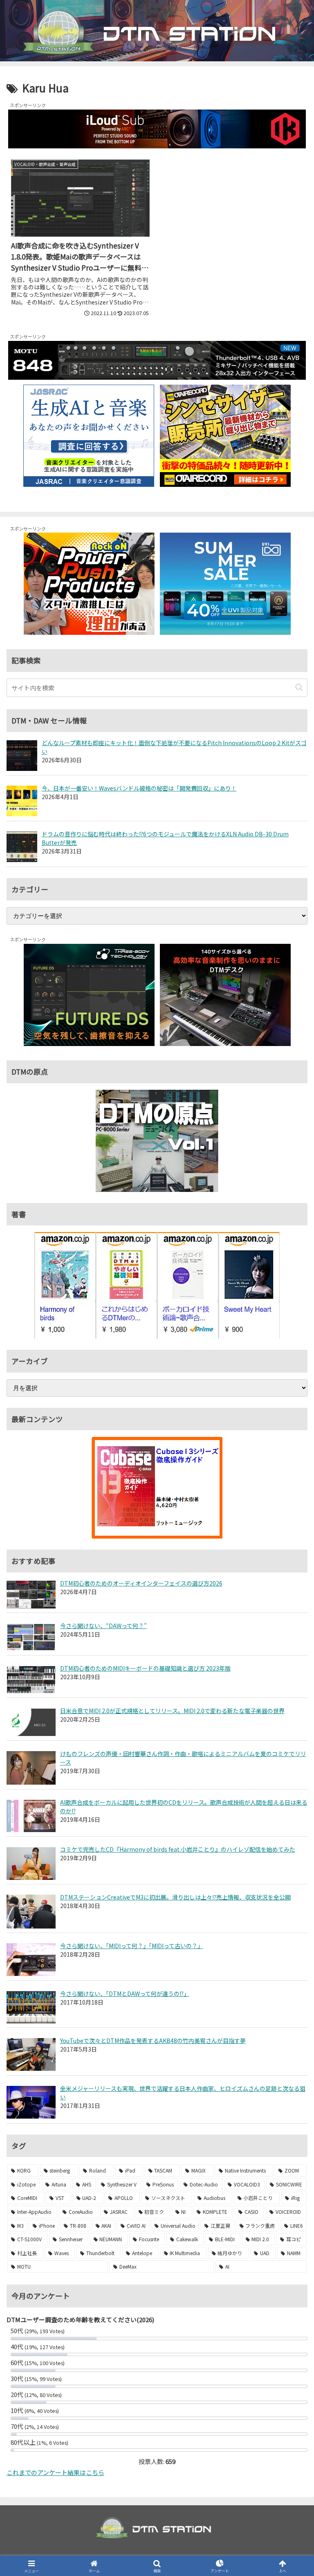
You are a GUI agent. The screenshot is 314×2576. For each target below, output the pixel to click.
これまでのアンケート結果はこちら (55, 2472)
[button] (299, 687)
